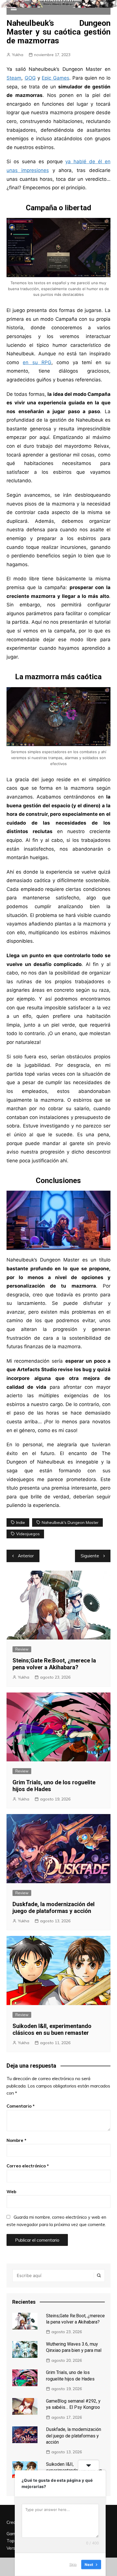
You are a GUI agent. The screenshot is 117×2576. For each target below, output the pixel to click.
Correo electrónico (28, 2166)
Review (22, 1649)
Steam (14, 78)
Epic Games (55, 78)
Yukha (18, 55)
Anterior (26, 1556)
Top (11, 2541)
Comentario (21, 2106)
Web (11, 2192)
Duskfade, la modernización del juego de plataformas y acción (54, 1908)
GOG (30, 78)
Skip (73, 2564)
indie (21, 1522)
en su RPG (37, 362)
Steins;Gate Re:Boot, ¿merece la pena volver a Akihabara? (54, 1664)
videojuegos (28, 1534)
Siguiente (90, 1556)
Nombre (16, 2140)
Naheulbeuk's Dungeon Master (70, 1522)
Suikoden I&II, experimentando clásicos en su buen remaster (52, 2029)
